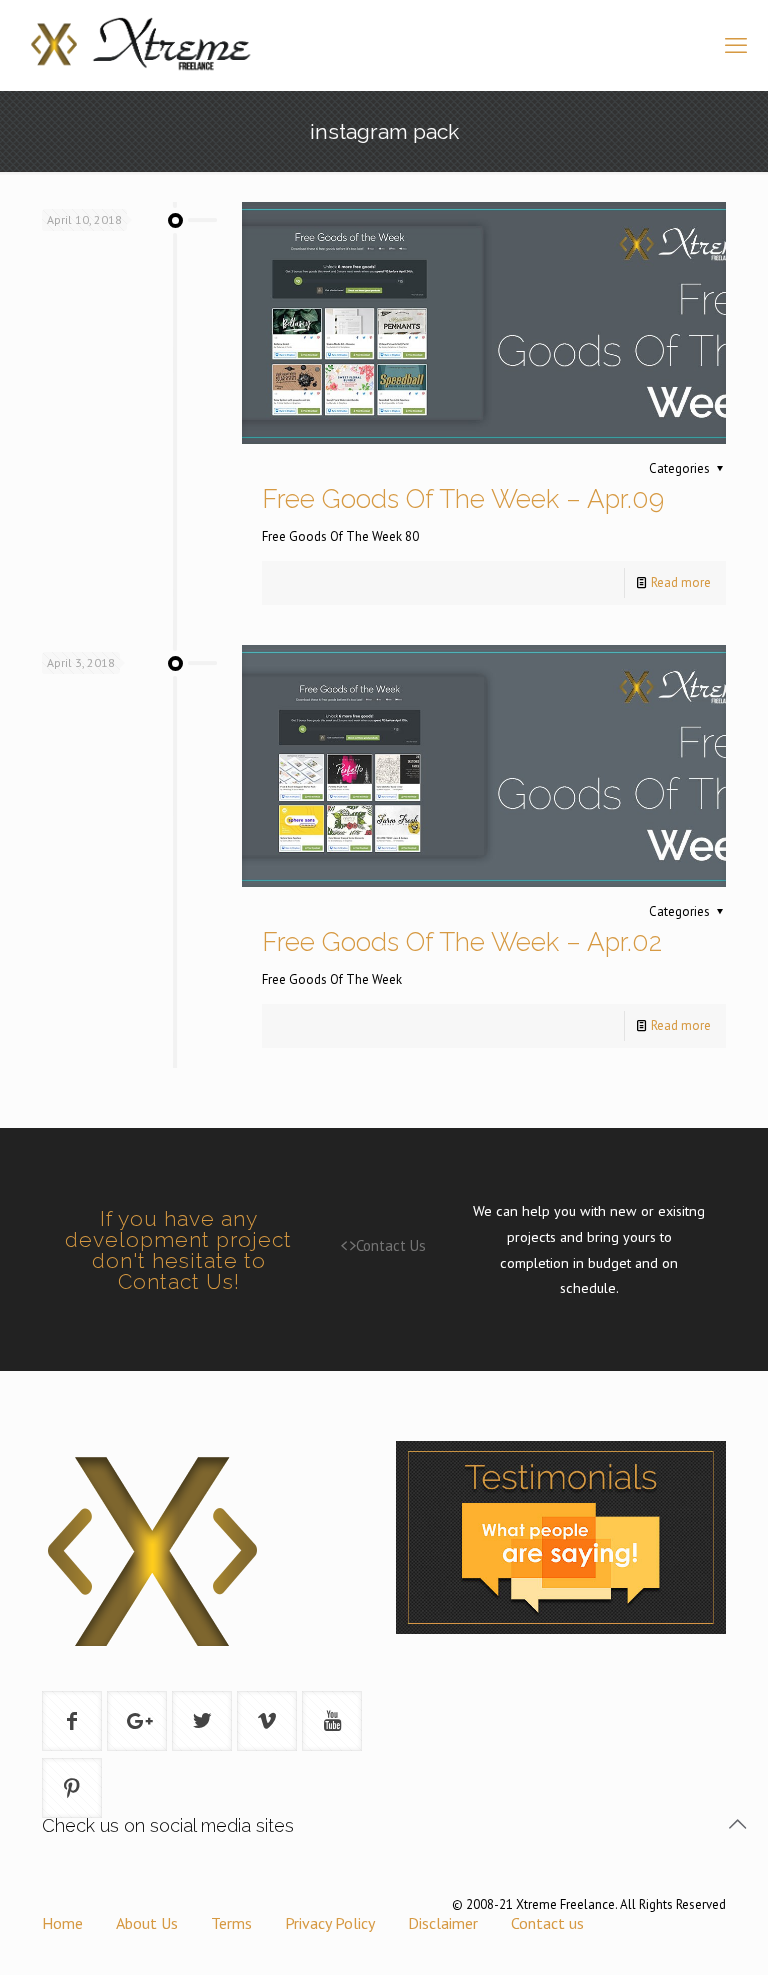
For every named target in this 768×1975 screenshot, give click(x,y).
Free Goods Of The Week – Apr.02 (462, 942)
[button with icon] (72, 1721)
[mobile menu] (736, 45)
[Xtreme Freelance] (139, 45)
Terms (231, 1923)
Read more (681, 582)
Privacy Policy (330, 1923)
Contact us (547, 1923)
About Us (147, 1923)
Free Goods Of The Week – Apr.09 (463, 499)
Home (62, 1923)
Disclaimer (443, 1923)
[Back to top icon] (737, 1824)
